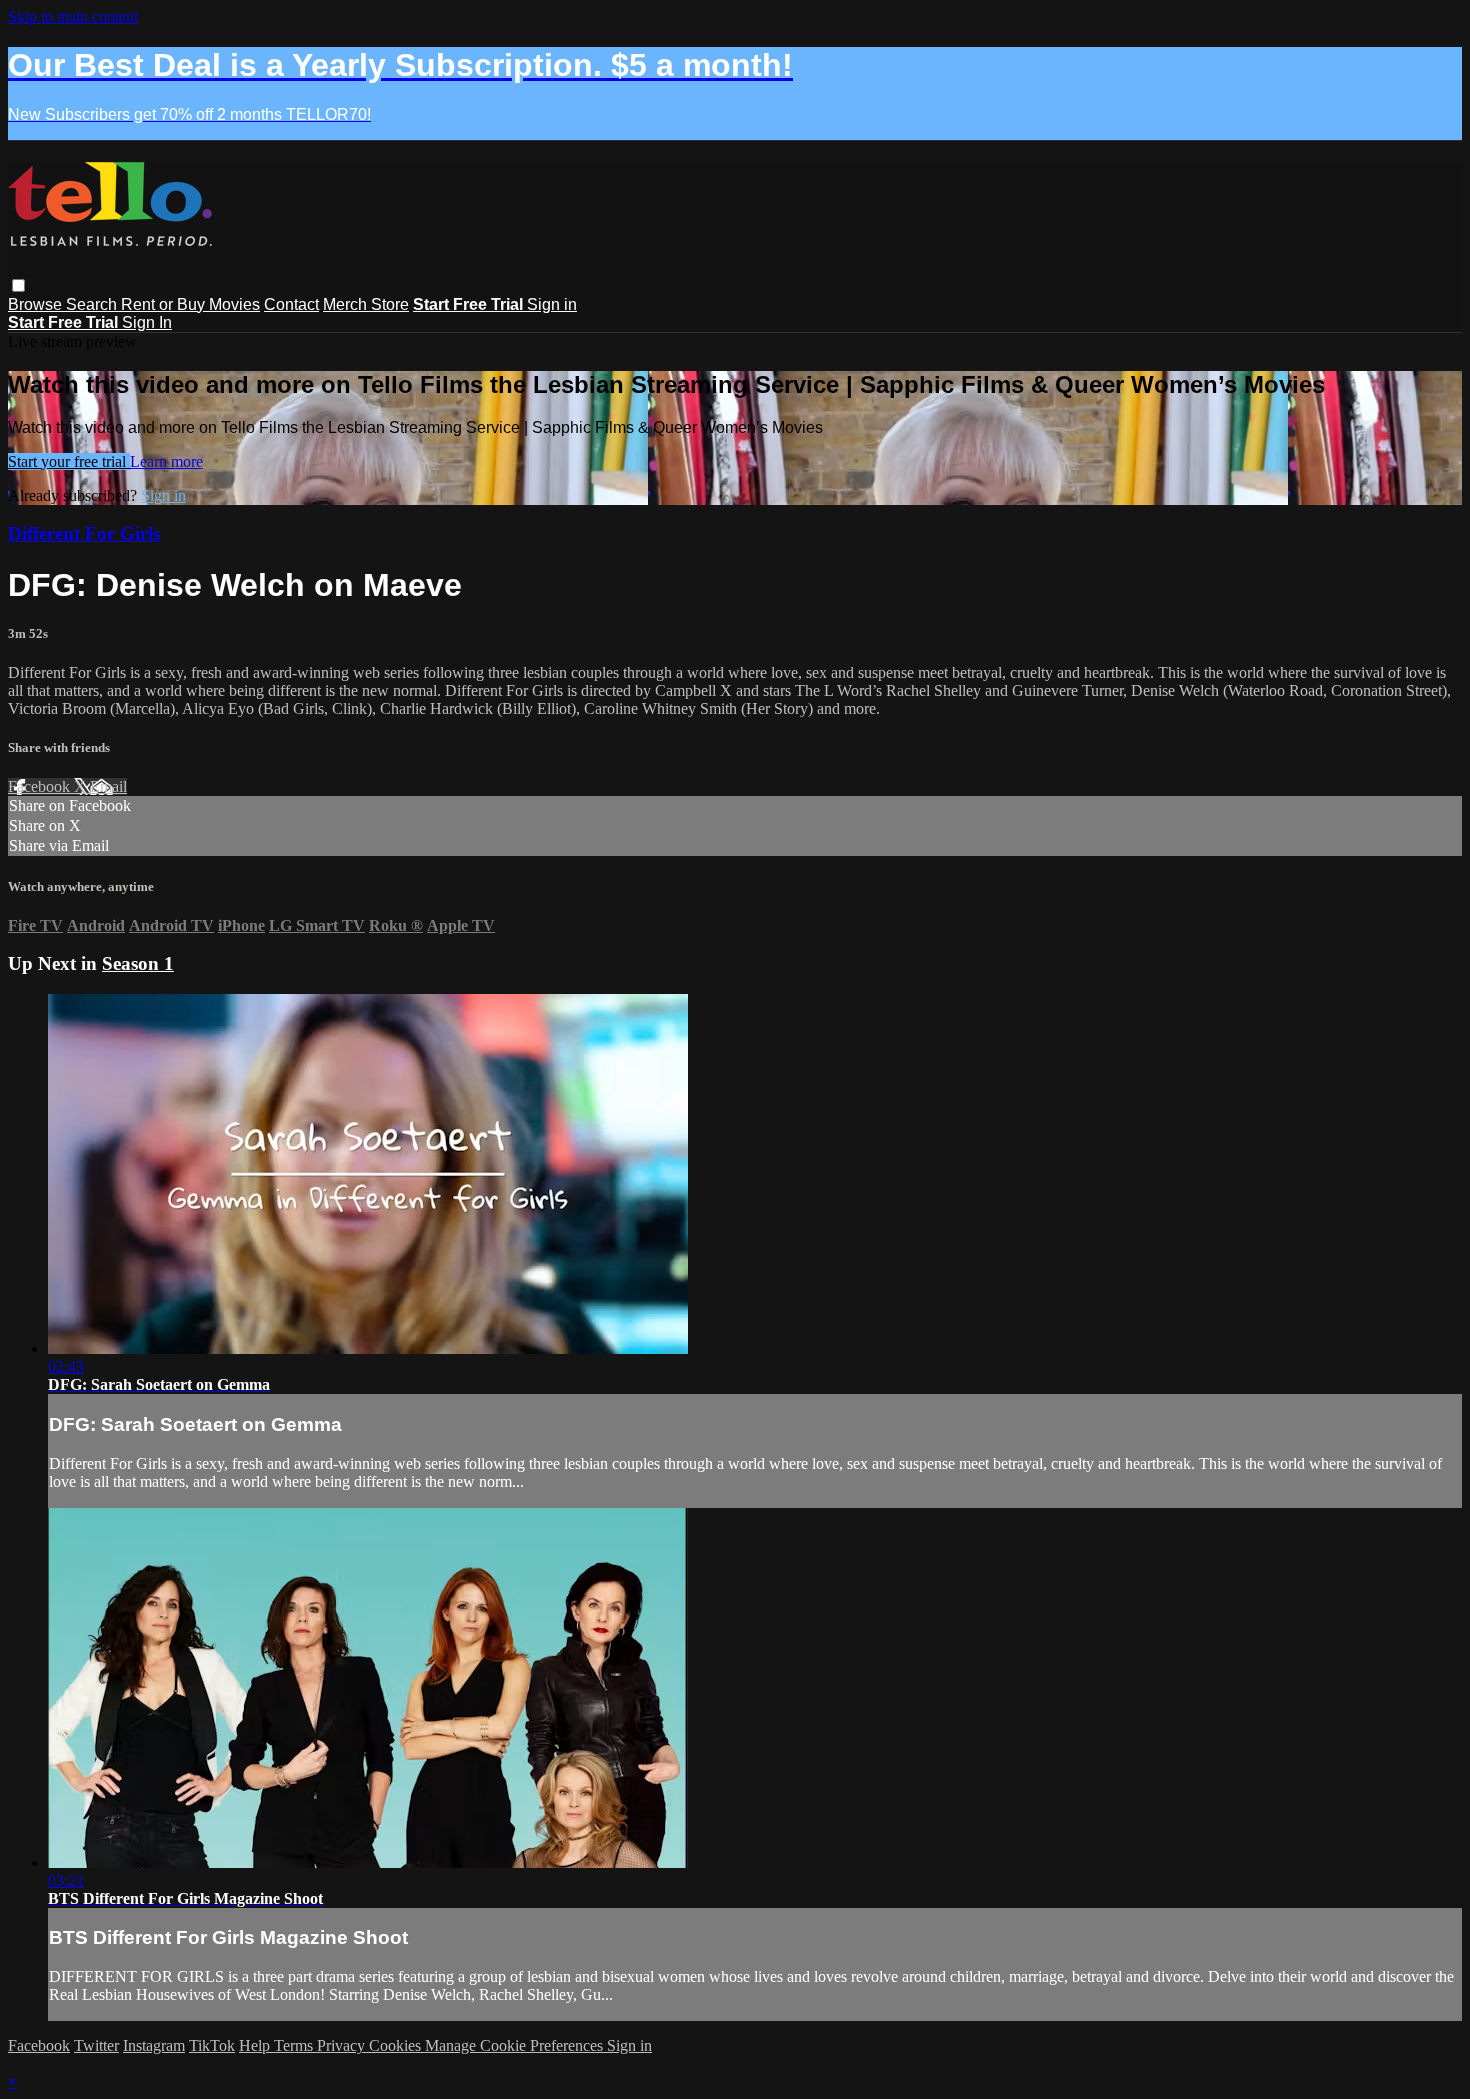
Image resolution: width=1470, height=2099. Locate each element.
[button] (18, 285)
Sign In (147, 322)
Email (108, 786)
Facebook (41, 786)
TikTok (212, 2045)
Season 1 (138, 963)
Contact (291, 304)
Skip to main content (73, 16)
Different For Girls (84, 533)
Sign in (552, 304)
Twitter (96, 2045)
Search (93, 304)
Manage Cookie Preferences (516, 2045)
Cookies (397, 2045)
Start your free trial (69, 461)
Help (256, 2045)
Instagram (154, 2045)
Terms (295, 2045)
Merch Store (366, 304)
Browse (37, 304)
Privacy (343, 2045)
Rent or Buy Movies (190, 304)
